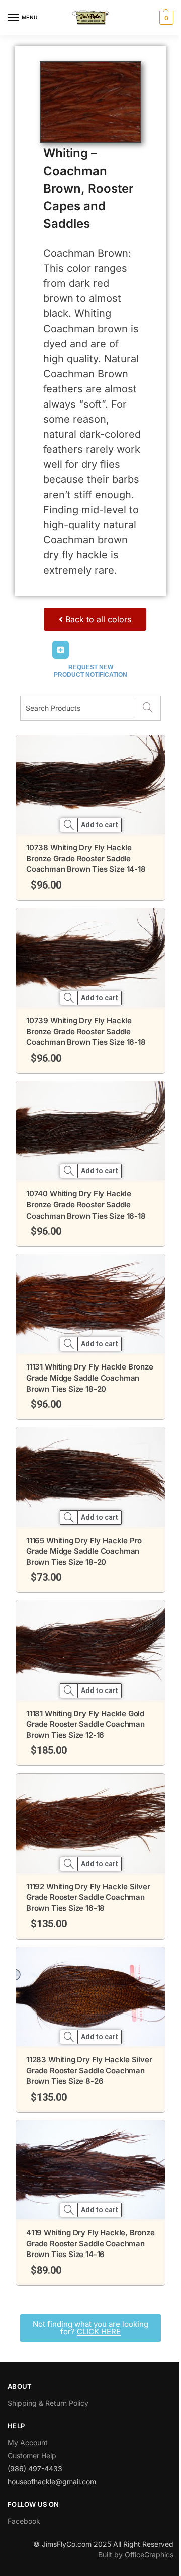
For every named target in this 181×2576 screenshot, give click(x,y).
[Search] (148, 708)
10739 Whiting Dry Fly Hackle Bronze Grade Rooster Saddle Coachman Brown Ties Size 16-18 (86, 1031)
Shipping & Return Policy (48, 2403)
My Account (28, 2442)
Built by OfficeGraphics (136, 2555)
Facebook (24, 2521)
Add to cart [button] (100, 825)
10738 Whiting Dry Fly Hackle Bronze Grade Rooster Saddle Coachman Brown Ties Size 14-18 (86, 858)
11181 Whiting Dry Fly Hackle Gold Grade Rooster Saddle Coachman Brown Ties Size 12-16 (85, 1724)
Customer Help (32, 2456)
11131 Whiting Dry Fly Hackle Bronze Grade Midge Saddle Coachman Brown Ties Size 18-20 (90, 1378)
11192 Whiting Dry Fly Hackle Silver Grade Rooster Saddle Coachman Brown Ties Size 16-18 (88, 1897)
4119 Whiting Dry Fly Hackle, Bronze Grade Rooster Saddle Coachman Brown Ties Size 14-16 (90, 2243)
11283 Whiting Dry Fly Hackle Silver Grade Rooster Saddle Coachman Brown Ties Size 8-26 (89, 2070)
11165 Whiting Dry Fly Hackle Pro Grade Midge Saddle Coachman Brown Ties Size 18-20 (84, 1551)
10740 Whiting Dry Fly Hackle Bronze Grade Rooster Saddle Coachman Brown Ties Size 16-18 (86, 1204)
